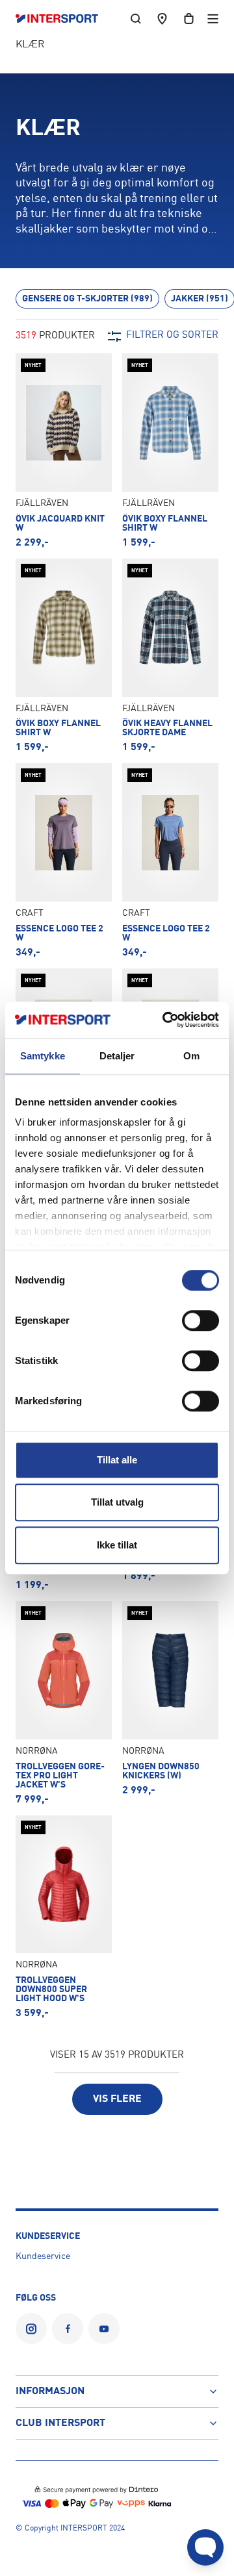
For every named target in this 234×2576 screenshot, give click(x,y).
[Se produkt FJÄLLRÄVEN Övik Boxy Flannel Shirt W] (170, 450)
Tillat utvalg (117, 1502)
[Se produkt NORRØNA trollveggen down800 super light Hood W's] (64, 1917)
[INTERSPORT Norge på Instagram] (31, 2329)
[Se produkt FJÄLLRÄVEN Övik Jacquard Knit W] (64, 450)
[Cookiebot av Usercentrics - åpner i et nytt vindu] (165, 1020)
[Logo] (63, 19)
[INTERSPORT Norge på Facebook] (68, 2329)
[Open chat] (205, 2547)
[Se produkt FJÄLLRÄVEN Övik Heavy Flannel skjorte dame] (170, 656)
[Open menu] (213, 19)
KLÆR (30, 45)
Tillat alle (117, 1460)
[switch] (201, 1320)
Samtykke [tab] (43, 1056)
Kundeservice (43, 2256)
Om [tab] (191, 1056)
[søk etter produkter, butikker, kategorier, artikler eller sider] (136, 19)
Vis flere (117, 2099)
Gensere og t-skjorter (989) (87, 299)
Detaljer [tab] (117, 1056)
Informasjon (50, 2392)
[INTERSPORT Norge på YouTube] (104, 2329)
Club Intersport (60, 2423)
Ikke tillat (117, 1545)
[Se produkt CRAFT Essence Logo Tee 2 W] (64, 860)
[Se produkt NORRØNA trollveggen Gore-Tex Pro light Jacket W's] (64, 1703)
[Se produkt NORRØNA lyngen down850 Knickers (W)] (170, 1703)
